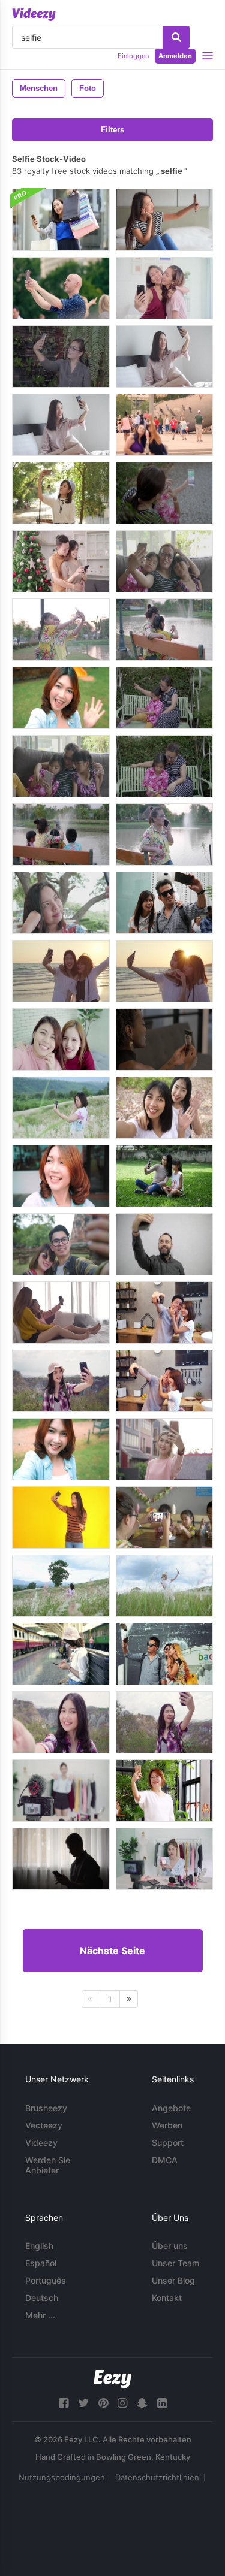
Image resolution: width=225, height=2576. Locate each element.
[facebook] (64, 2403)
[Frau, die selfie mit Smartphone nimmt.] (61, 356)
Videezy (41, 2143)
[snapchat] (142, 2403)
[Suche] (176, 37)
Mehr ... (40, 2315)
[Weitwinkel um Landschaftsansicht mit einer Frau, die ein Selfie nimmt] (61, 1586)
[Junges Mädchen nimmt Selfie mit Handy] (61, 493)
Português (46, 2280)
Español (41, 2263)
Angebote (171, 2108)
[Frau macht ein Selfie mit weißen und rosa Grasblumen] (61, 1108)
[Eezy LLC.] (112, 2379)
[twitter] (83, 2403)
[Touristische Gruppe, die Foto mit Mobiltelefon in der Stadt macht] (164, 1654)
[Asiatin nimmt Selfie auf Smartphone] (61, 903)
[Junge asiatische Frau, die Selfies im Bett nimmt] (164, 356)
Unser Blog (173, 2280)
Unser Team (175, 2263)
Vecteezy (44, 2125)
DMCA (165, 2160)
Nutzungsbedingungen (62, 2477)
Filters (112, 130)
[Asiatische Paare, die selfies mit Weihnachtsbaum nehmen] (61, 561)
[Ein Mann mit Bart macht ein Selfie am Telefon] (164, 1244)
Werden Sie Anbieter (48, 2165)
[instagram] (122, 2403)
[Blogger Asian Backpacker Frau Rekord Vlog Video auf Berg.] (61, 1722)
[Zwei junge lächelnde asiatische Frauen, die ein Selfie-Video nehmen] (164, 1108)
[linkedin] (162, 2403)
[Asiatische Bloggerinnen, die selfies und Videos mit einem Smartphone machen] (61, 1039)
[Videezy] (34, 14)
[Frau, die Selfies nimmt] (164, 220)
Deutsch (42, 2298)
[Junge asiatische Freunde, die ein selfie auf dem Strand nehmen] (164, 971)
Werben (167, 2125)
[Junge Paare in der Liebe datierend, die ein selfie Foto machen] (164, 903)
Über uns (170, 2246)
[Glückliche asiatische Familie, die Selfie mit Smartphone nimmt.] (164, 493)
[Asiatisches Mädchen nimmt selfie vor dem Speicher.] (61, 220)
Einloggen (133, 56)
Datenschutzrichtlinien (157, 2477)
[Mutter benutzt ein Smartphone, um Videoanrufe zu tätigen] (164, 1791)
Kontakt (167, 2298)
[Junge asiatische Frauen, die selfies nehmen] (164, 288)
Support (168, 2143)
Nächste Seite (112, 1951)
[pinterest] (103, 2403)
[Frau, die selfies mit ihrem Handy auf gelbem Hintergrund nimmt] (61, 1517)
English (39, 2246)
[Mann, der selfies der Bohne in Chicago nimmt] (61, 288)
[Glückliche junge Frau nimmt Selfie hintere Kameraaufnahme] (164, 1039)
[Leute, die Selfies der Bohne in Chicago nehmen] (164, 425)
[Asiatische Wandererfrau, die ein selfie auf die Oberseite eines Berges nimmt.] (61, 1381)
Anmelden (175, 56)
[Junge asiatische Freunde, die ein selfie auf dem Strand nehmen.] (61, 971)
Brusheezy (46, 2108)
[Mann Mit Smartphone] (61, 1859)
